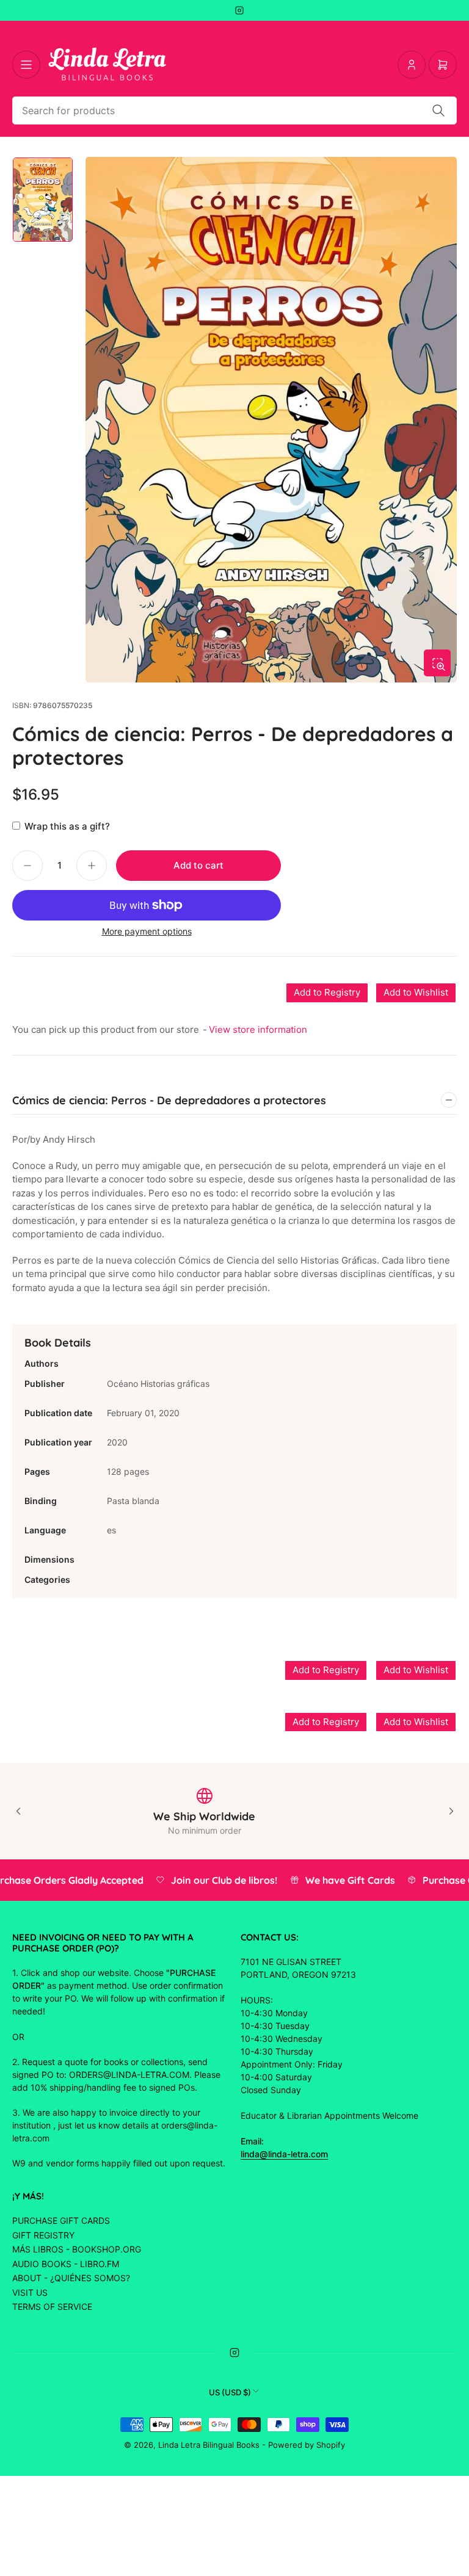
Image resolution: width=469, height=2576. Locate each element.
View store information (258, 1029)
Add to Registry (327, 992)
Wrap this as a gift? (67, 826)
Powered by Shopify (307, 2445)
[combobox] (234, 110)
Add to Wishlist (416, 992)
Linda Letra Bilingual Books (209, 2445)
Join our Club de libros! (210, 1880)
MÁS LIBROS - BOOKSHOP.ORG (77, 2249)
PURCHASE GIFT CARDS (61, 2220)
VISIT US (30, 2292)
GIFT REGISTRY (43, 2235)
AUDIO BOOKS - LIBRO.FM (66, 2264)
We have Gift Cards (336, 1880)
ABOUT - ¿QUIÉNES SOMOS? (71, 2278)
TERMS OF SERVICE (52, 2306)
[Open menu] (26, 65)
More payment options (147, 931)
